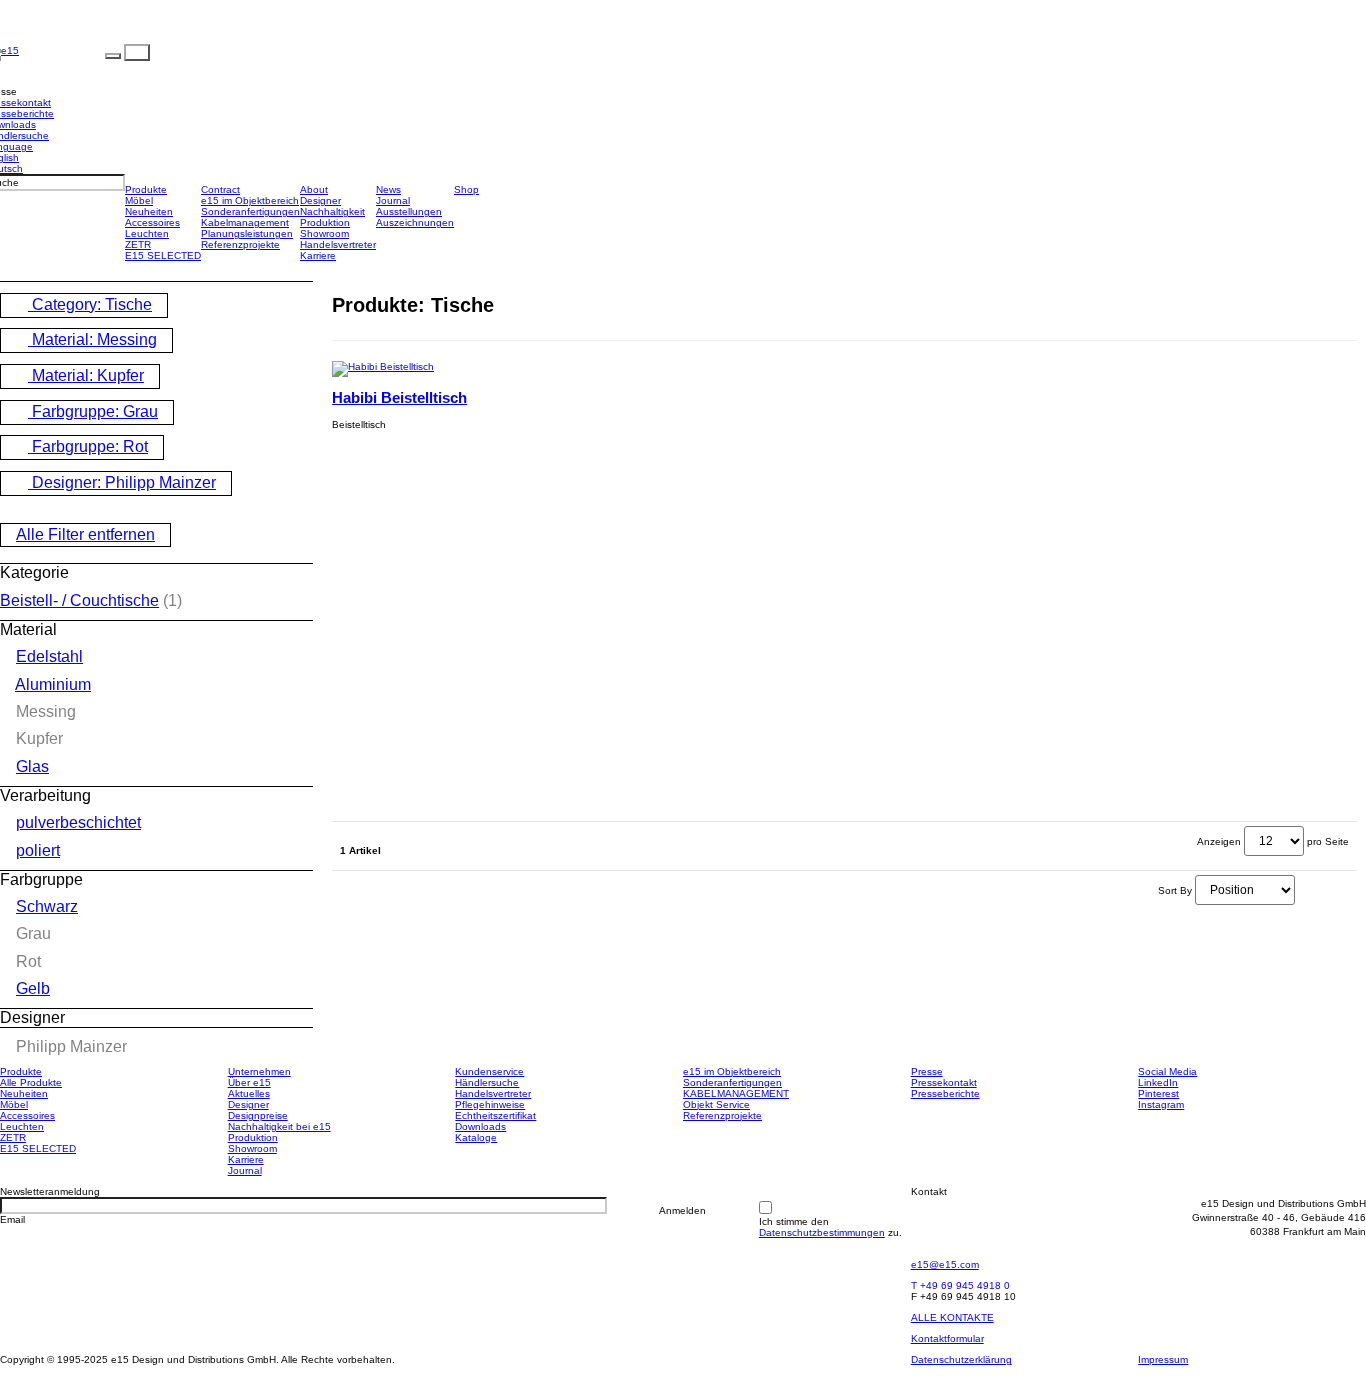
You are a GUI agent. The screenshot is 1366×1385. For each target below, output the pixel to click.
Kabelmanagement (245, 222)
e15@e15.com (945, 1264)
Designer (320, 200)
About (314, 189)
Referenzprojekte (240, 244)
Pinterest (1158, 1093)
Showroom (324, 233)
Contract (220, 189)
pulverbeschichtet (78, 822)
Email (12, 1219)
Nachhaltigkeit (332, 211)
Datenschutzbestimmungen (822, 1232)
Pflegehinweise (490, 1104)
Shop (466, 189)
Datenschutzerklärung (961, 1359)
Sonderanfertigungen (250, 211)
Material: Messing (92, 339)
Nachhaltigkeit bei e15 (279, 1126)
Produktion (325, 222)
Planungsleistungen (247, 233)
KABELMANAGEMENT (736, 1093)
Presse (927, 1071)
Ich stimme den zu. (830, 1227)
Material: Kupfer (86, 375)
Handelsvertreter (338, 244)
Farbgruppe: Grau (93, 411)
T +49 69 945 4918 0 (960, 1285)
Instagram (1161, 1104)
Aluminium (53, 684)
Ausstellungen (409, 211)
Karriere (318, 255)
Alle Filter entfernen (85, 534)
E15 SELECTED (163, 255)
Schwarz (47, 906)
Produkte (146, 189)
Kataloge (476, 1137)
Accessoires (152, 222)
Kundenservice (489, 1071)
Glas (32, 766)
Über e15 (249, 1082)
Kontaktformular (947, 1338)
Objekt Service (716, 1104)
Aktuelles (249, 1093)
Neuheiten (149, 211)
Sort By (1175, 890)
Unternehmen (259, 1071)
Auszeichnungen (415, 222)
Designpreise (258, 1115)
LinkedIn (1158, 1082)
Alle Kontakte (952, 1317)
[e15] (62, 52)
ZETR (138, 244)
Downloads (480, 1126)
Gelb (33, 988)
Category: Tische (90, 304)
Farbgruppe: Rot (88, 446)
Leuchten (147, 233)
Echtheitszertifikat (495, 1115)
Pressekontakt (944, 1082)
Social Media (1167, 1071)
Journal (393, 200)
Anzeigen (1219, 841)
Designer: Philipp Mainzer (122, 482)
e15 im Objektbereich (250, 200)
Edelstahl (49, 656)
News (388, 189)
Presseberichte (945, 1093)
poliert (38, 850)
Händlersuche (487, 1082)
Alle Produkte (31, 1082)
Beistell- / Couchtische (79, 600)
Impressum (1163, 1359)
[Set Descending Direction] (1302, 890)
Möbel (139, 200)
